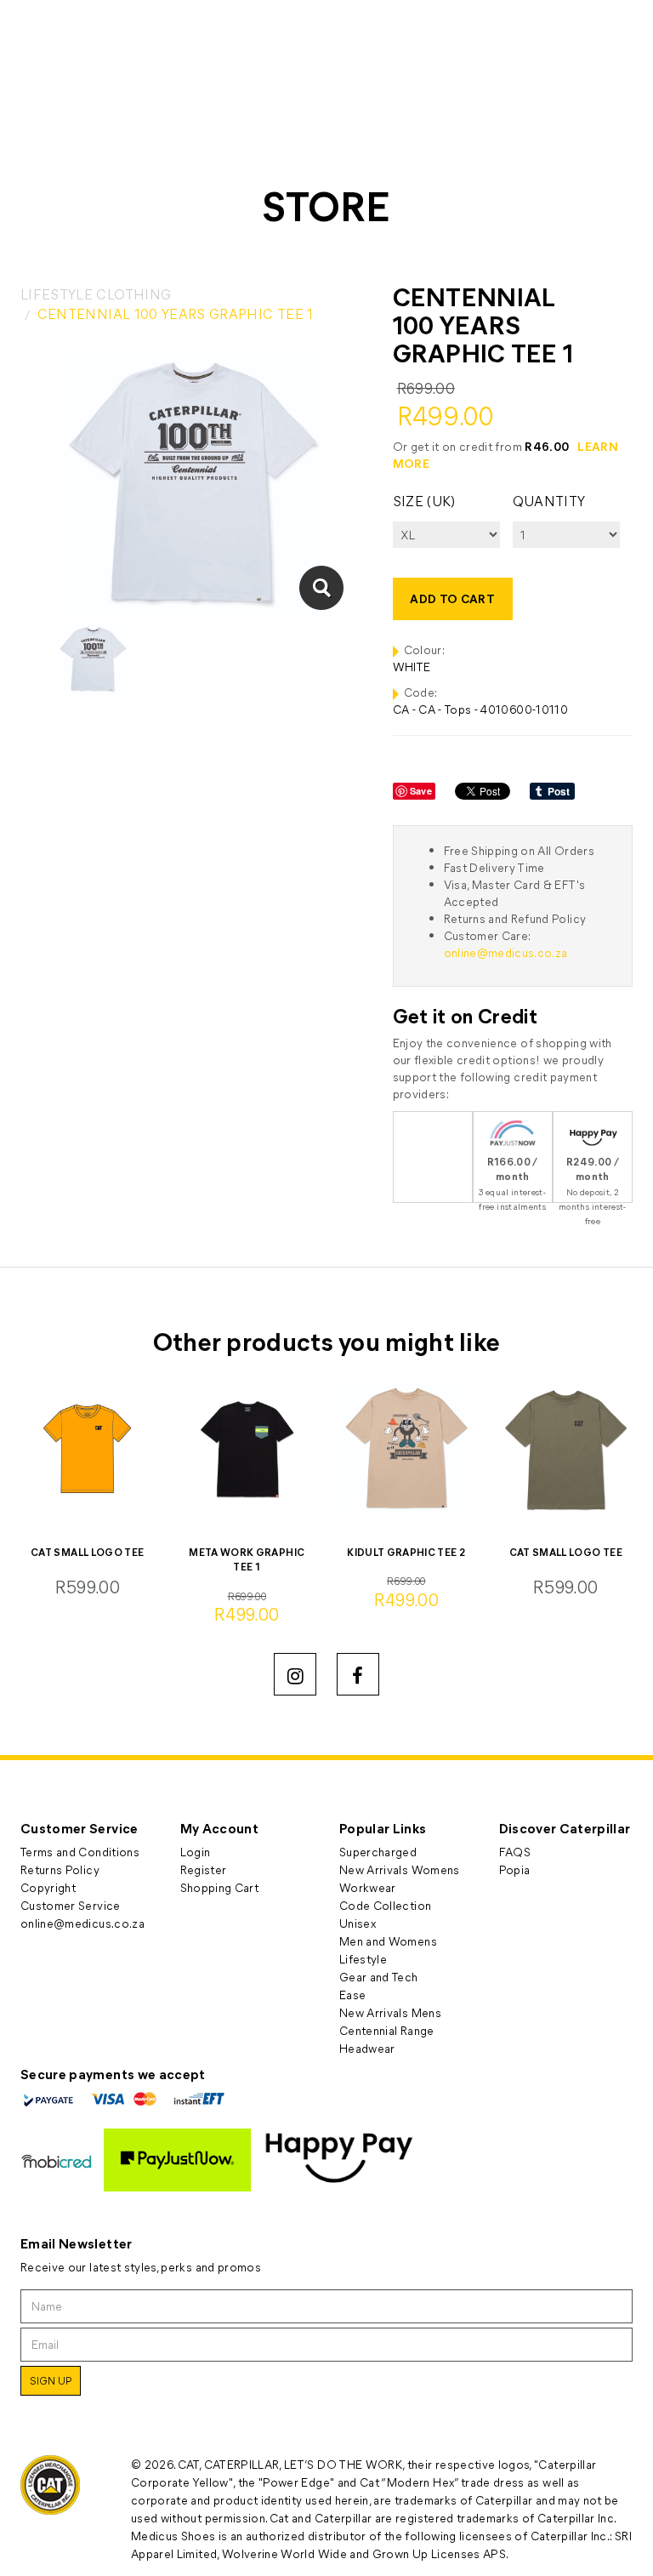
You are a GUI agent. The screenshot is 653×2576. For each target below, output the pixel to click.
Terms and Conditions (80, 1852)
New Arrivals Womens (400, 1869)
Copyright (48, 1887)
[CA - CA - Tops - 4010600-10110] (321, 588)
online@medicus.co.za (506, 952)
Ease (352, 1995)
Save (421, 791)
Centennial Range (387, 2030)
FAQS (515, 1852)
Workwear (368, 1887)
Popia (515, 1869)
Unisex (358, 1923)
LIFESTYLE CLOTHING (96, 294)
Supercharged (378, 1852)
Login (196, 1852)
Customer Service (71, 1905)
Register (204, 1869)
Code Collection (385, 1905)
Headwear (367, 2048)
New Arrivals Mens (390, 2012)
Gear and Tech (379, 1977)
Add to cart (452, 598)
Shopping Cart (220, 1887)
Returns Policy (60, 1869)
